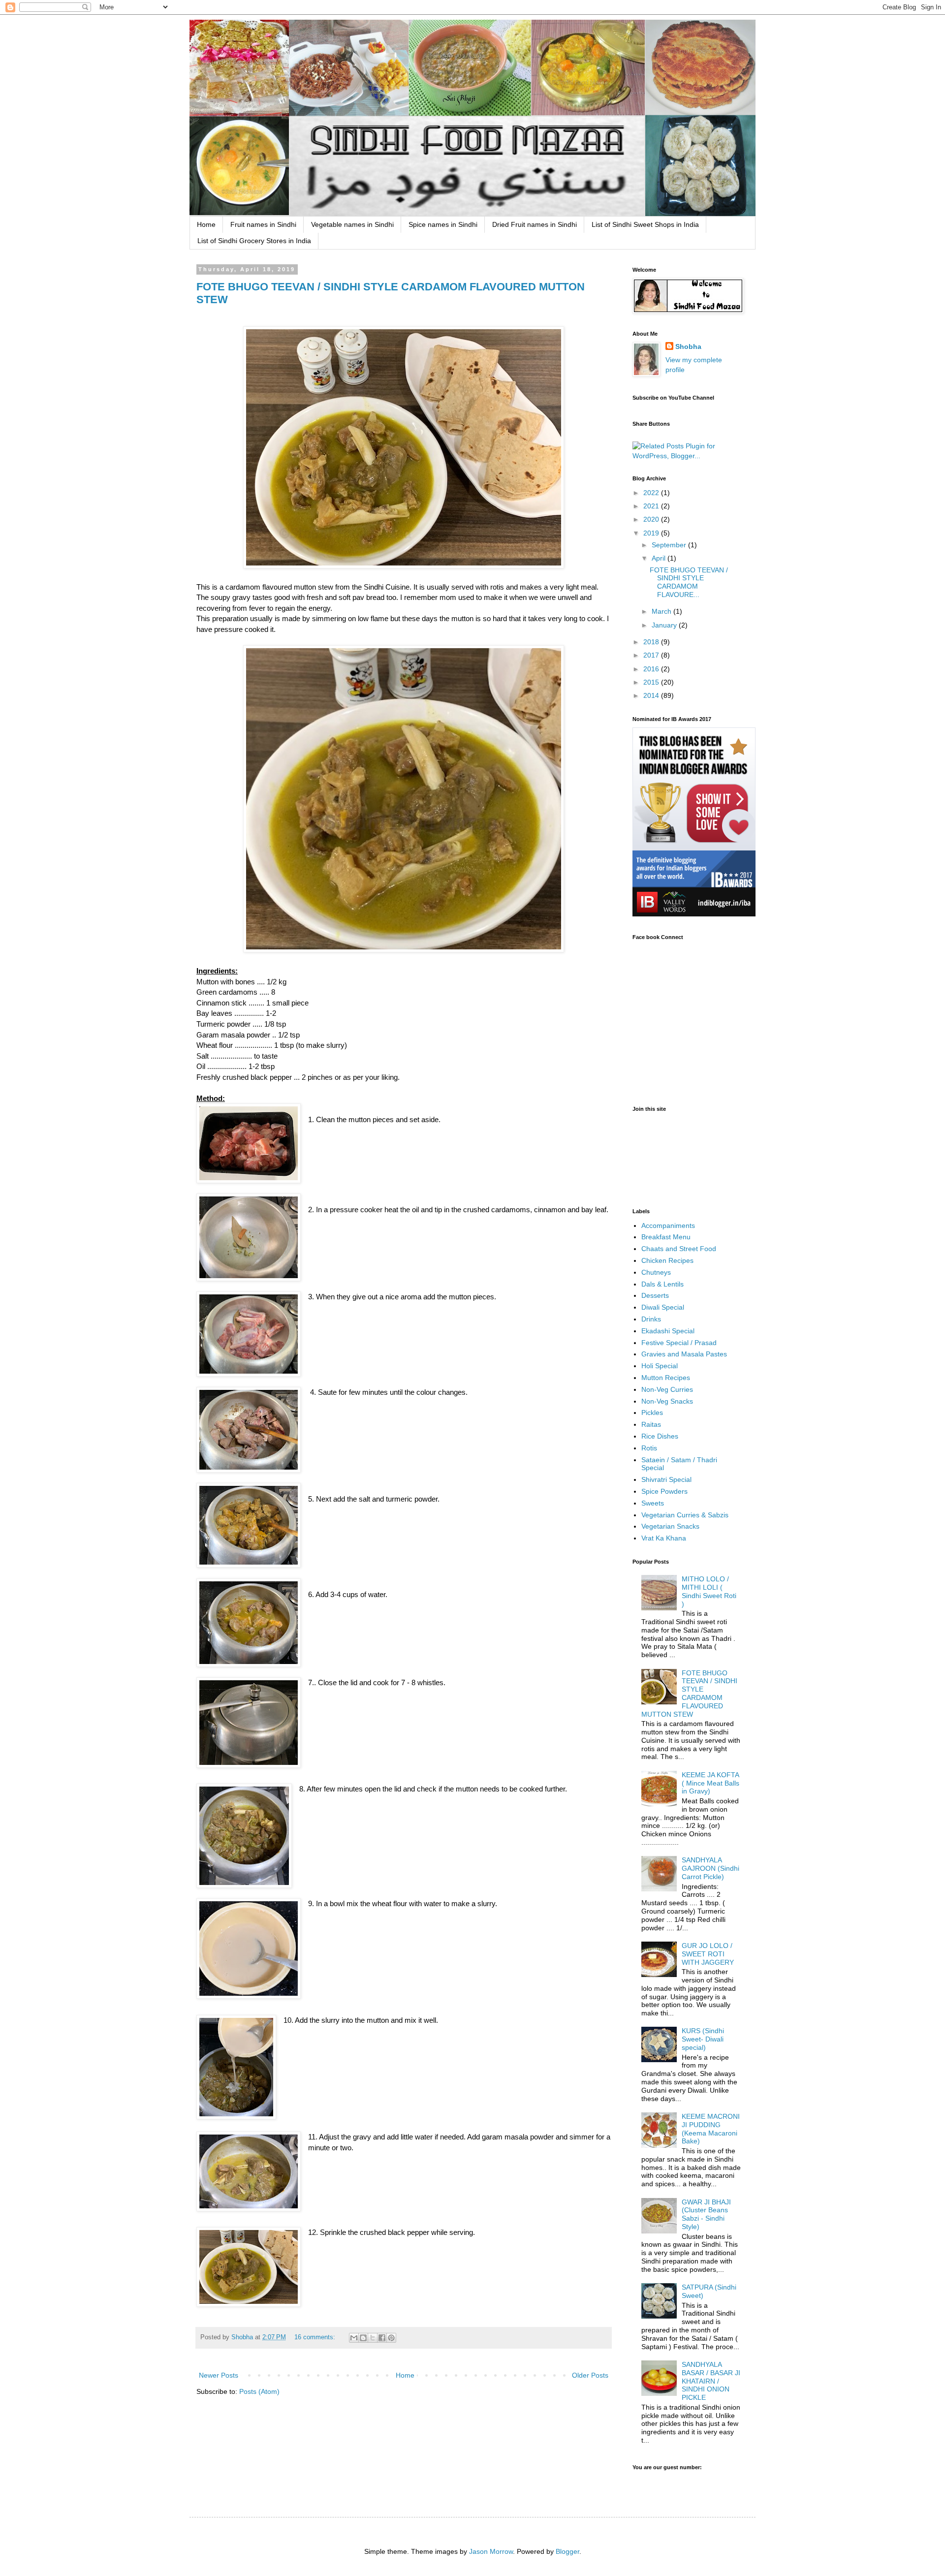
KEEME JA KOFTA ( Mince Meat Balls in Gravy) (710, 1783)
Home (206, 224)
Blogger (567, 2551)
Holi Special (660, 1366)
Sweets (653, 1503)
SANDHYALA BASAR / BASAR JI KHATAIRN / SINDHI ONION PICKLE (711, 2381)
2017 (652, 655)
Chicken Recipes (667, 1260)
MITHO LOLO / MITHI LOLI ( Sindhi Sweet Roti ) (709, 1591)
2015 (652, 682)
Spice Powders (664, 1491)
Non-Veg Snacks (667, 1401)
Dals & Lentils (662, 1284)
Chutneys (656, 1272)
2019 (652, 533)
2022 (652, 493)
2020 (652, 519)
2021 (652, 506)
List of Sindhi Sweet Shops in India (645, 224)
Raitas (651, 1424)
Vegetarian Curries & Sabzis (685, 1515)
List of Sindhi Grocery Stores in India (254, 241)
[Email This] (354, 2338)
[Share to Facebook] (382, 2338)
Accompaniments (668, 1225)
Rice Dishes (660, 1436)
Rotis (649, 1448)
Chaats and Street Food (679, 1249)
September (670, 545)
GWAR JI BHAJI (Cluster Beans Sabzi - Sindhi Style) (706, 2214)
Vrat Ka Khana (664, 1538)
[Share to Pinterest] (391, 2338)
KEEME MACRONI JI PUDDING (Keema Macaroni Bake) (711, 2129)
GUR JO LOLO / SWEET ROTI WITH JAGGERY (708, 1954)
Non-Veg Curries (667, 1389)
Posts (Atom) (259, 2391)
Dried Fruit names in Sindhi (535, 224)
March (662, 611)
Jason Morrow (491, 2551)
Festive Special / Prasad (679, 1343)
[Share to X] (373, 2338)
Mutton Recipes (666, 1378)
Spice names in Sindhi (443, 224)
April (660, 558)
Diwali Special (663, 1307)
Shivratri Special (666, 1479)
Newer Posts (219, 2375)
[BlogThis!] (363, 2338)
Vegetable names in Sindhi (352, 224)
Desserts (655, 1295)
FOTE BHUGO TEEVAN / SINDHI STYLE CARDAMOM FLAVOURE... (689, 582)
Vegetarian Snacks (670, 1526)
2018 (652, 642)
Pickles (652, 1413)
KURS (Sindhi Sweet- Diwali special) (703, 2039)
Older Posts (590, 2375)
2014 (652, 695)
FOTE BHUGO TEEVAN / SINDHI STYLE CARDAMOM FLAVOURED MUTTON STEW (690, 1694)
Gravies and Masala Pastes (684, 1354)
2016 (652, 669)
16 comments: (316, 2337)
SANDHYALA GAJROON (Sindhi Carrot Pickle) (710, 1868)
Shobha (688, 346)
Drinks (651, 1319)
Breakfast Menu (666, 1237)
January (665, 625)
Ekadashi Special (668, 1331)
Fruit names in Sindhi (263, 224)
